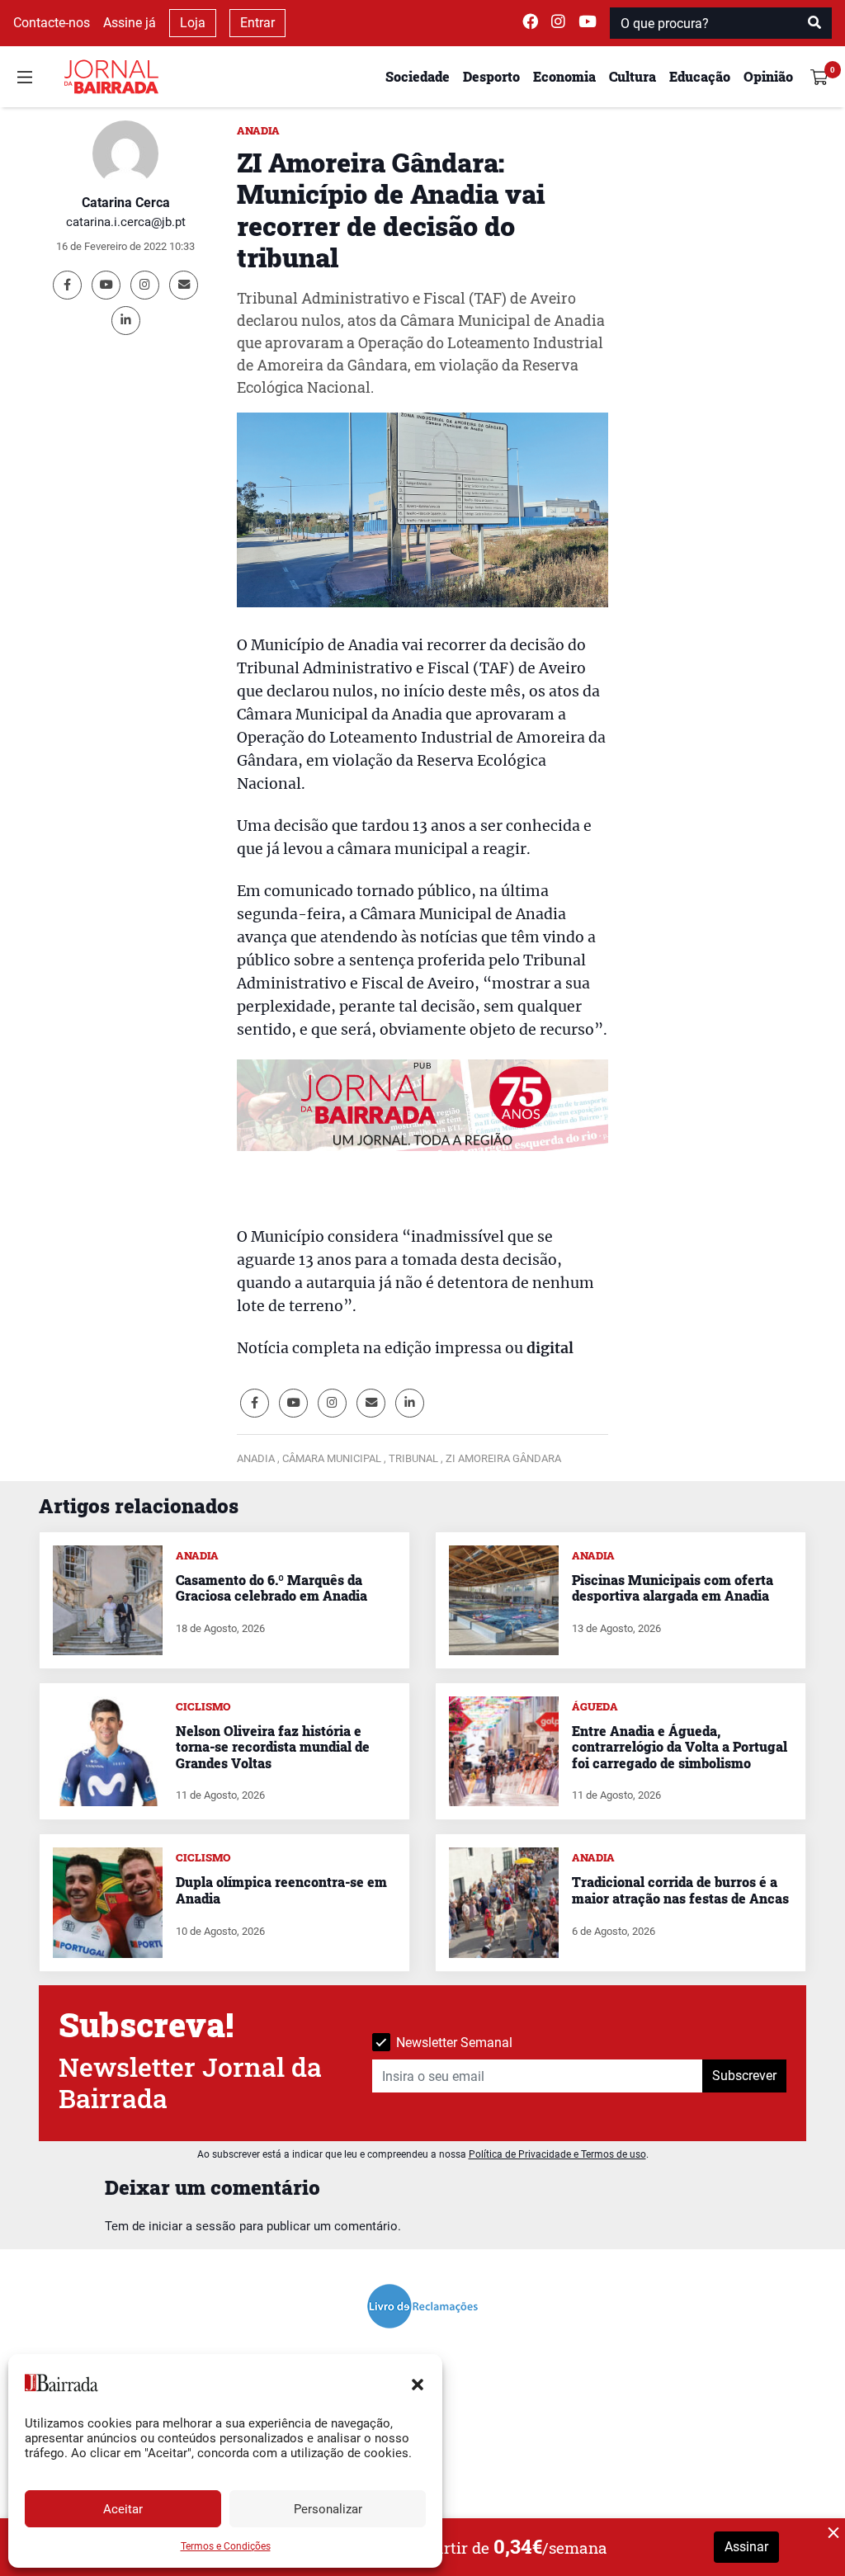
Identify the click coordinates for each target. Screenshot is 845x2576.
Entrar (257, 23)
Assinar (746, 2547)
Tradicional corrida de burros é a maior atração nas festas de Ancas (680, 1890)
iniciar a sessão (192, 2226)
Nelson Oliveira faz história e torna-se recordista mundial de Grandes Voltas (273, 1746)
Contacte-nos (52, 23)
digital (550, 1348)
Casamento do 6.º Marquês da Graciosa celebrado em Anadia (271, 1588)
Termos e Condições (226, 2546)
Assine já (130, 23)
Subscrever (744, 2076)
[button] (418, 2383)
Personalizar (328, 2509)
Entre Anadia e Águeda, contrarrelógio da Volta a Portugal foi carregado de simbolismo (680, 1746)
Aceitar (123, 2509)
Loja (193, 23)
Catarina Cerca (126, 203)
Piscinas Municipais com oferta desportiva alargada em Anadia (673, 1588)
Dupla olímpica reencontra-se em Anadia (281, 1890)
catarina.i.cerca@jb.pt (126, 222)
